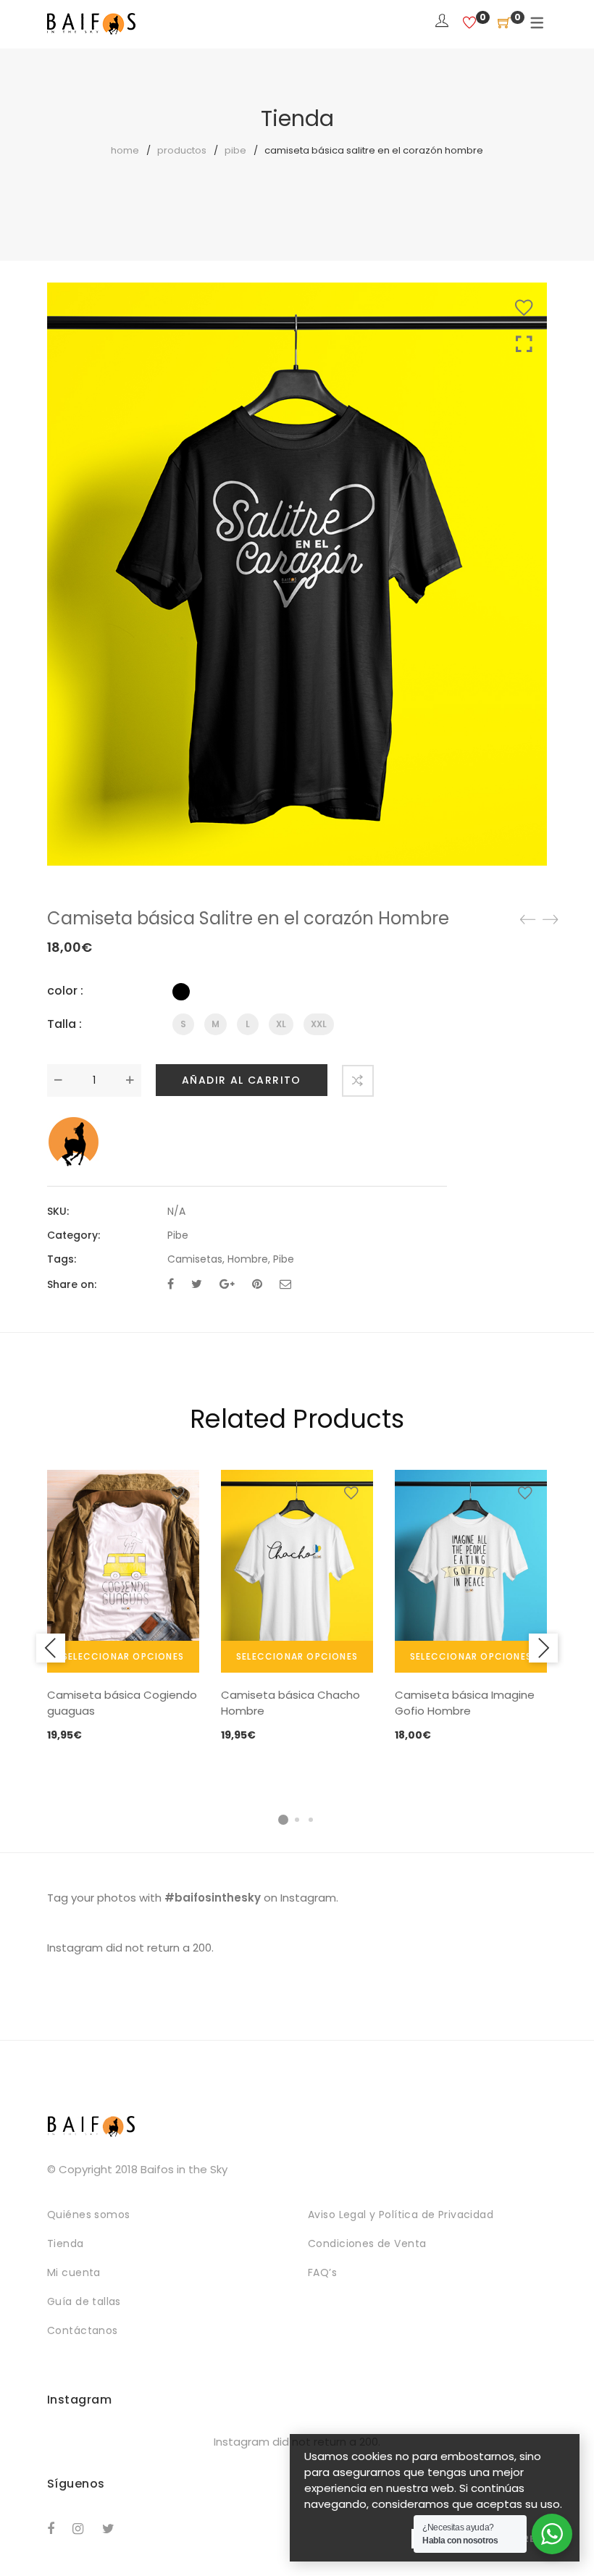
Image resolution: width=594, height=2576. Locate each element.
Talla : (64, 1024)
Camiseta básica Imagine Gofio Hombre (465, 1703)
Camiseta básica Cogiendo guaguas (122, 1703)
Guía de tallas (84, 2301)
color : (65, 991)
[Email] (285, 1284)
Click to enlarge (524, 344)
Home (125, 150)
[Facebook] (171, 1284)
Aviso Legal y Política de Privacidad (401, 2215)
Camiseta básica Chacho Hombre (290, 1703)
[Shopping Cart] (504, 24)
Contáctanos (83, 2330)
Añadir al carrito (242, 1080)
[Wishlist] (469, 24)
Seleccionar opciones (123, 1656)
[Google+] (227, 1284)
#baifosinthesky (213, 1898)
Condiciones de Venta (367, 2243)
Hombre (248, 1259)
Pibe (235, 150)
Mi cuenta (74, 2272)
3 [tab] (311, 1820)
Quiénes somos (88, 2215)
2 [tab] (297, 1820)
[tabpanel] (123, 1607)
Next (543, 1648)
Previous (51, 1648)
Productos (182, 150)
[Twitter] (197, 1284)
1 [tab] (283, 1820)
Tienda (66, 2243)
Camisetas (195, 1259)
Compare (358, 1081)
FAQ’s (322, 2272)
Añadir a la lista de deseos (524, 308)
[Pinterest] (257, 1284)
